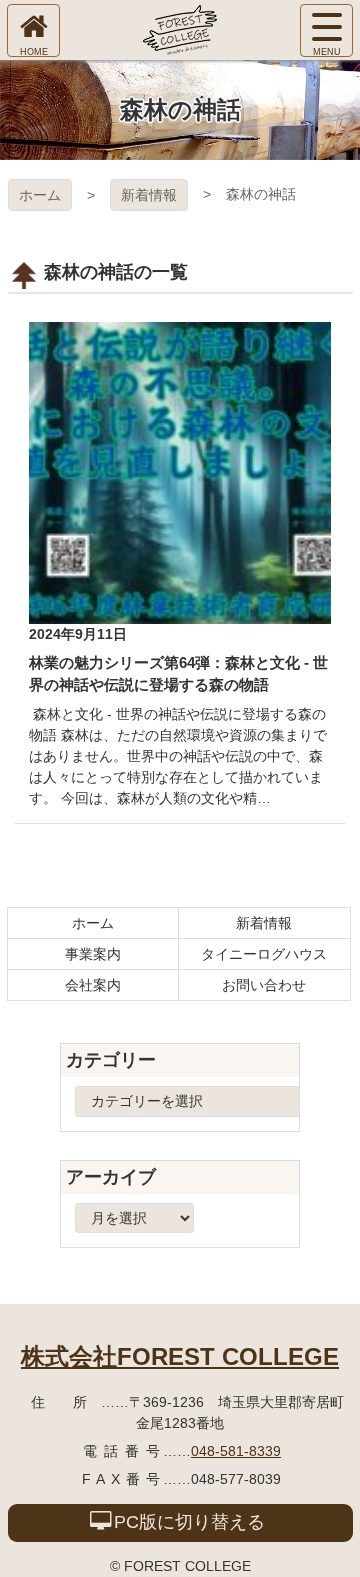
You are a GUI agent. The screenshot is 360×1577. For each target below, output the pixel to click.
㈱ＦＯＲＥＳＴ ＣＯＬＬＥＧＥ (180, 30)
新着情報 (149, 195)
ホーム (40, 195)
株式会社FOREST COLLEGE (180, 1356)
